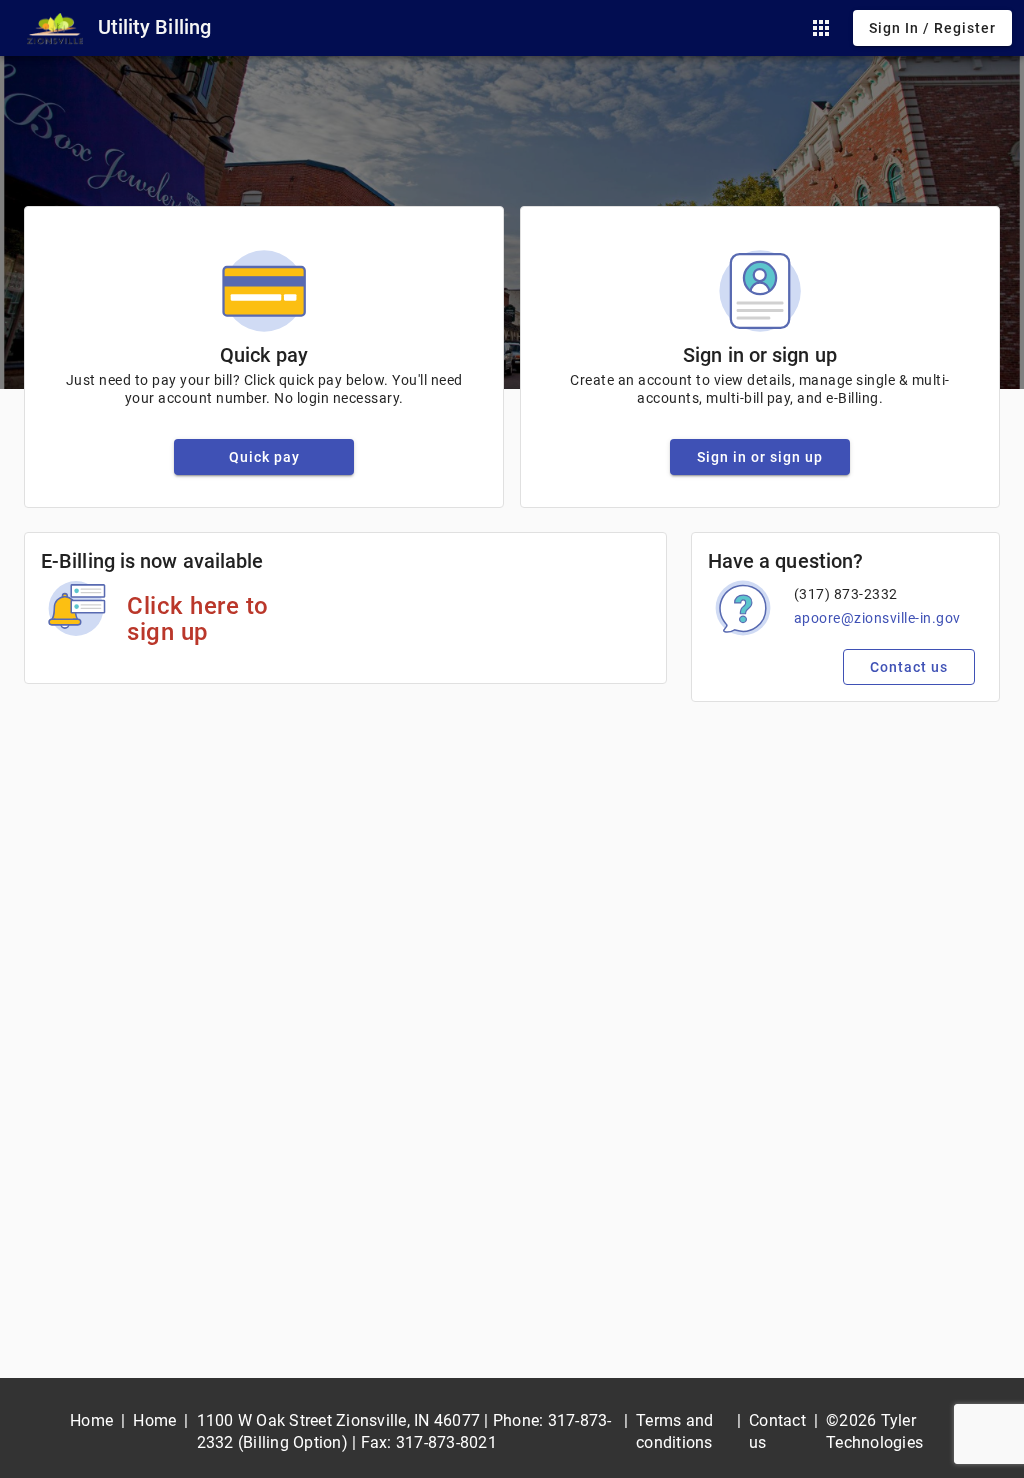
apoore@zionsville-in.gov (877, 618)
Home (91, 1420)
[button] (821, 28)
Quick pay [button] (264, 457)
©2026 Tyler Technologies (874, 1431)
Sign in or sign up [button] (760, 457)
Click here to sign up (198, 619)
